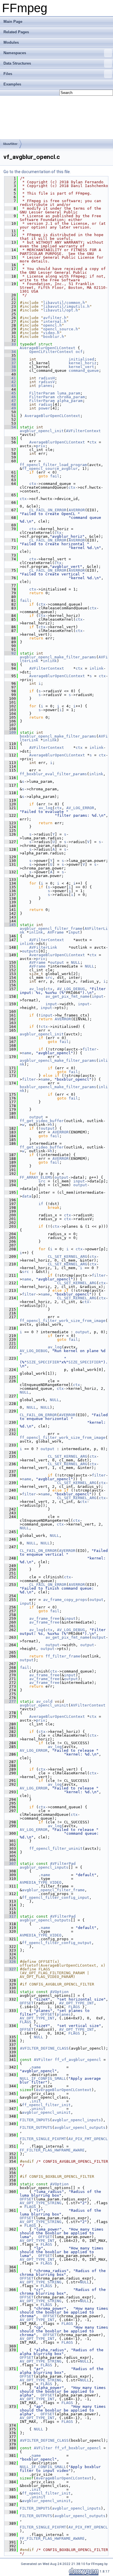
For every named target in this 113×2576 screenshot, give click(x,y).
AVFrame (56, 932)
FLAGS (74, 2007)
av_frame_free (44, 1618)
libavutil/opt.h (61, 310)
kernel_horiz (83, 363)
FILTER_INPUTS (35, 2120)
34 (10, 352)
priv (41, 446)
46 (10, 397)
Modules (11, 42)
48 (10, 404)
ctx (93, 442)
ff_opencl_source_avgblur (50, 469)
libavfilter (10, 144)
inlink (50, 661)
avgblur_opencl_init (42, 431)
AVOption (59, 1992)
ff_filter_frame (63, 1656)
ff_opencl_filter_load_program (53, 465)
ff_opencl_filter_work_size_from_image (63, 1321)
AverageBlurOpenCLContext (48, 348)
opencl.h (52, 325)
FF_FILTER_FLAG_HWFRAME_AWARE (52, 2150)
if (41, 1204)
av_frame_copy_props (65, 1600)
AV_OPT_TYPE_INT (76, 2003)
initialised (81, 359)
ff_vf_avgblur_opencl (78, 2060)
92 (10, 653)
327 (10, 1969)
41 (10, 378)
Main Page (13, 22)
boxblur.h (54, 337)
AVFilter (43, 2060)
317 (10, 1916)
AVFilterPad (63, 1864)
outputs (30, 951)
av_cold (44, 1701)
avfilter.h (55, 318)
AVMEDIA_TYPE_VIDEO (41, 1882)
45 (10, 393)
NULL (76, 962)
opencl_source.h (61, 329)
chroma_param (71, 397)
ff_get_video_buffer (42, 1121)
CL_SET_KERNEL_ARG (68, 1257)
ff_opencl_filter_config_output (57, 1943)
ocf (79, 352)
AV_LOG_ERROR (80, 808)
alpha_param (70, 401)
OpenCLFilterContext (51, 352)
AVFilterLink (43, 947)
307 (10, 1864)
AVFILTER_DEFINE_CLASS (44, 2048)
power (44, 408)
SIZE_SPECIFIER (43, 1362)
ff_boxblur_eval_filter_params (53, 774)
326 (10, 1962)
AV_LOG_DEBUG (71, 989)
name (27, 1053)
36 (10, 359)
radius (45, 404)
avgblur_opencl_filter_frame (51, 929)
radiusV (47, 382)
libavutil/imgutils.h (66, 306)
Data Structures (17, 63)
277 (10, 1701)
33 (10, 344)
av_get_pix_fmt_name (68, 996)
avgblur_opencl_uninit (44, 1705)
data (27, 1196)
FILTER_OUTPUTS (36, 2127)
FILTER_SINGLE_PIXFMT (43, 2139)
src (49, 978)
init (36, 2101)
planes (45, 386)
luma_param (69, 393)
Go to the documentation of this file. (37, 172)
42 (10, 382)
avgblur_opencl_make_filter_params (58, 657)
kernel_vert (81, 367)
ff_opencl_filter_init (46, 2105)
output (57, 962)
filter (90, 1049)
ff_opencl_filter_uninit (56, 1848)
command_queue (84, 371)
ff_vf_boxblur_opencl (78, 2448)
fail (55, 476)
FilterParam (42, 393)
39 (10, 371)
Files (8, 74)
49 (10, 408)
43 (10, 386)
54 (10, 427)
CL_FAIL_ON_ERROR (48, 510)
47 (10, 401)
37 (10, 363)
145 (10, 925)
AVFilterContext (83, 431)
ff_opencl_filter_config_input (56, 1897)
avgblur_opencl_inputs (44, 1867)
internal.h (55, 321)
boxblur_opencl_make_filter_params (58, 736)
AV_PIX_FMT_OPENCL (88, 2139)
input (74, 932)
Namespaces (15, 53)
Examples (12, 84)
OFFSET (27, 2003)
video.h (51, 333)
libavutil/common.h (64, 303)
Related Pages (16, 32)
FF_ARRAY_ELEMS (36, 1177)
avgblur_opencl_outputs (45, 1920)
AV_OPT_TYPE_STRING (41, 2203)
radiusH (47, 378)
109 (10, 732)
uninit (39, 2109)
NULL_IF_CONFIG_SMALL (43, 2078)
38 (10, 367)
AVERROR (77, 510)
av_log (45, 808)
